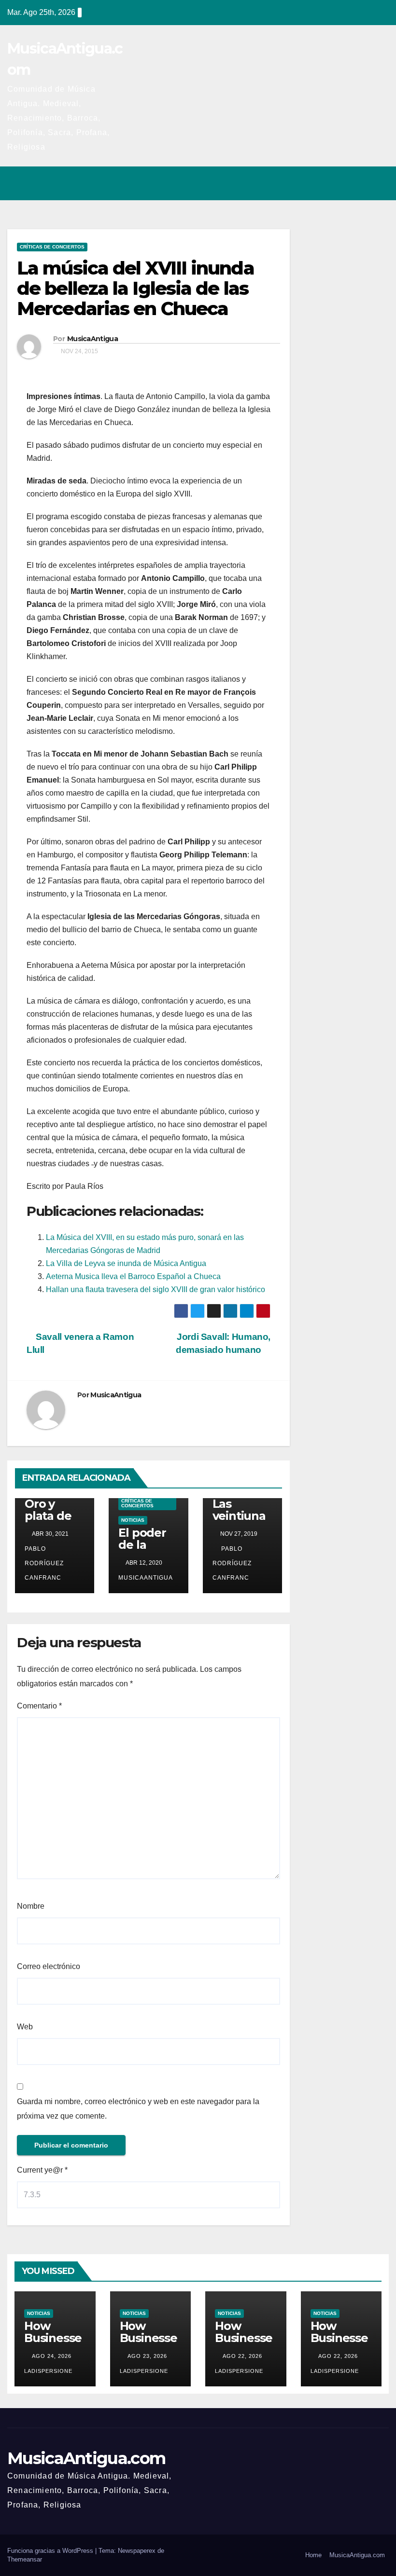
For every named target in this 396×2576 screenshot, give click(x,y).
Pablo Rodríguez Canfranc (232, 1563)
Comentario (39, 1706)
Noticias (133, 1520)
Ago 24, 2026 (52, 2356)
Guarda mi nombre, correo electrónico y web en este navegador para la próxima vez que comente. (138, 2109)
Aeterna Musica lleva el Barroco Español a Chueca (133, 1276)
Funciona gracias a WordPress (51, 2551)
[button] (339, 183)
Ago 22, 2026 (242, 2356)
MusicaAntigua (92, 339)
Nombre (31, 1906)
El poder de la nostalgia (144, 1545)
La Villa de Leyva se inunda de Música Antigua (126, 1263)
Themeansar (25, 2559)
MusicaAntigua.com (86, 2458)
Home (313, 2555)
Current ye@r (42, 2170)
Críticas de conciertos (52, 247)
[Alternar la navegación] (379, 183)
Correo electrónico (49, 1966)
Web (25, 2027)
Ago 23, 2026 (147, 2356)
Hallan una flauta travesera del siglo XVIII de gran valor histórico (156, 1289)
